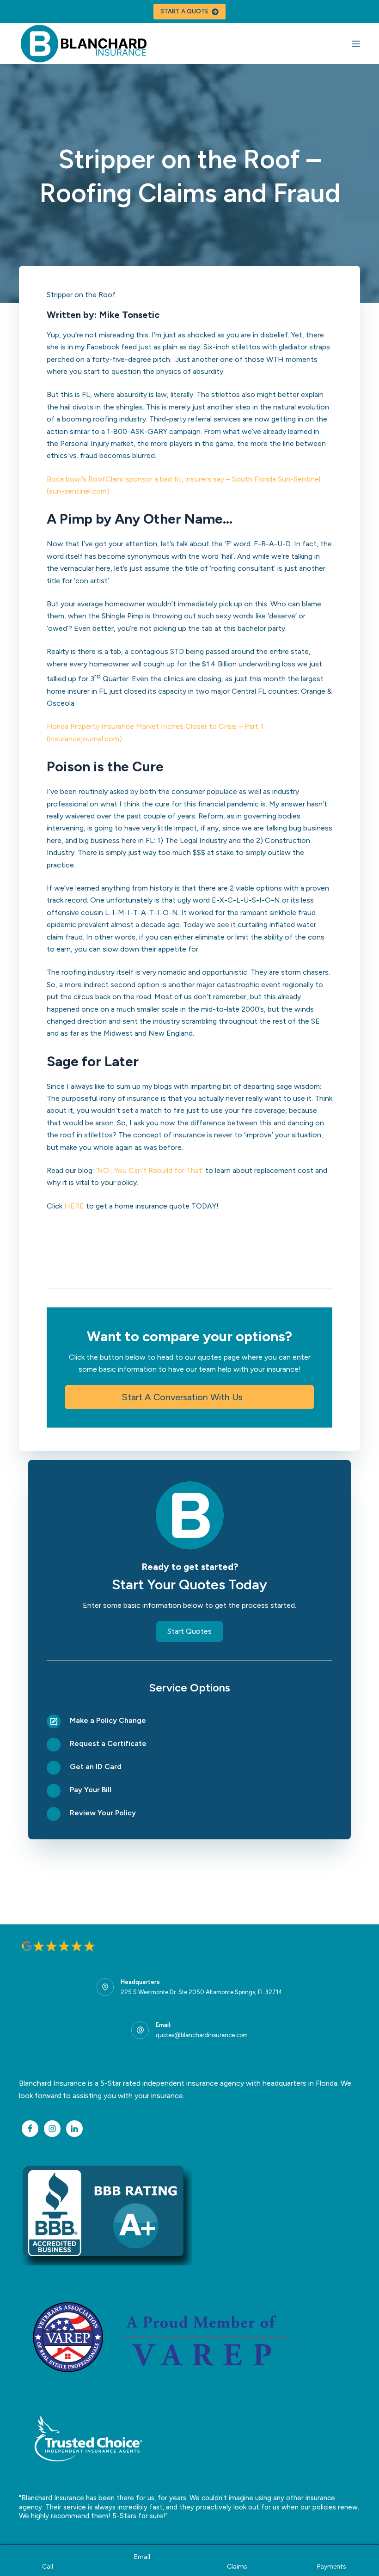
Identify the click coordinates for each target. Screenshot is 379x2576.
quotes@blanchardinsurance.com (202, 2035)
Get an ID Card (96, 1767)
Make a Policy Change (108, 1720)
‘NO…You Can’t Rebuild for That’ (150, 1170)
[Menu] (356, 44)
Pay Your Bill (91, 1790)
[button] (189, 1397)
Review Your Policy (103, 1813)
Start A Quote (184, 11)
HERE (74, 1206)
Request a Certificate (108, 1743)
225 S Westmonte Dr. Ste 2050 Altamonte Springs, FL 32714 (202, 1992)
